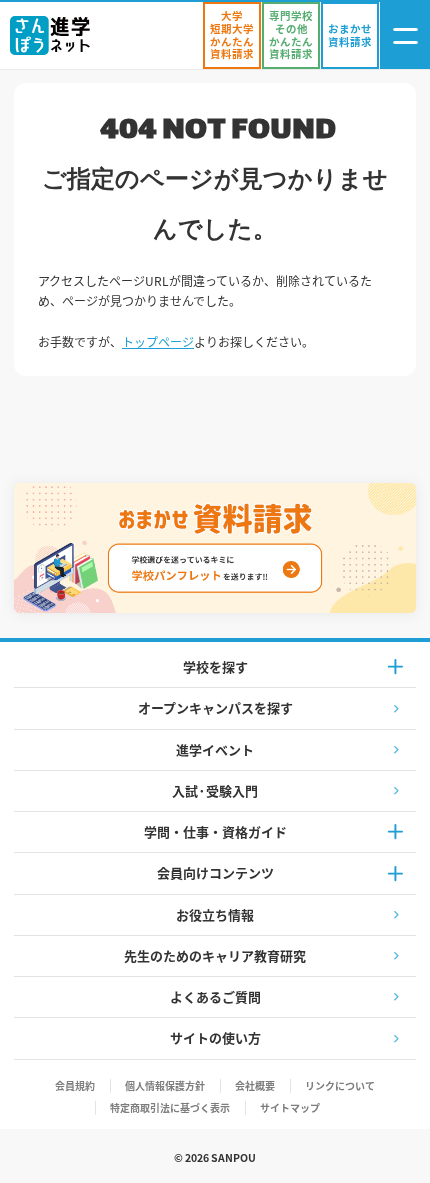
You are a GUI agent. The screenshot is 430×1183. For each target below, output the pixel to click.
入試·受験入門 (215, 790)
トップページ (158, 341)
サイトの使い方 (215, 1037)
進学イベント (215, 749)
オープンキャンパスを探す (215, 707)
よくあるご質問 (215, 996)
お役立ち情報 (215, 914)
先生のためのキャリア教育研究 (215, 955)
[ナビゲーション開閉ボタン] (405, 35)
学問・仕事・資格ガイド (215, 831)
